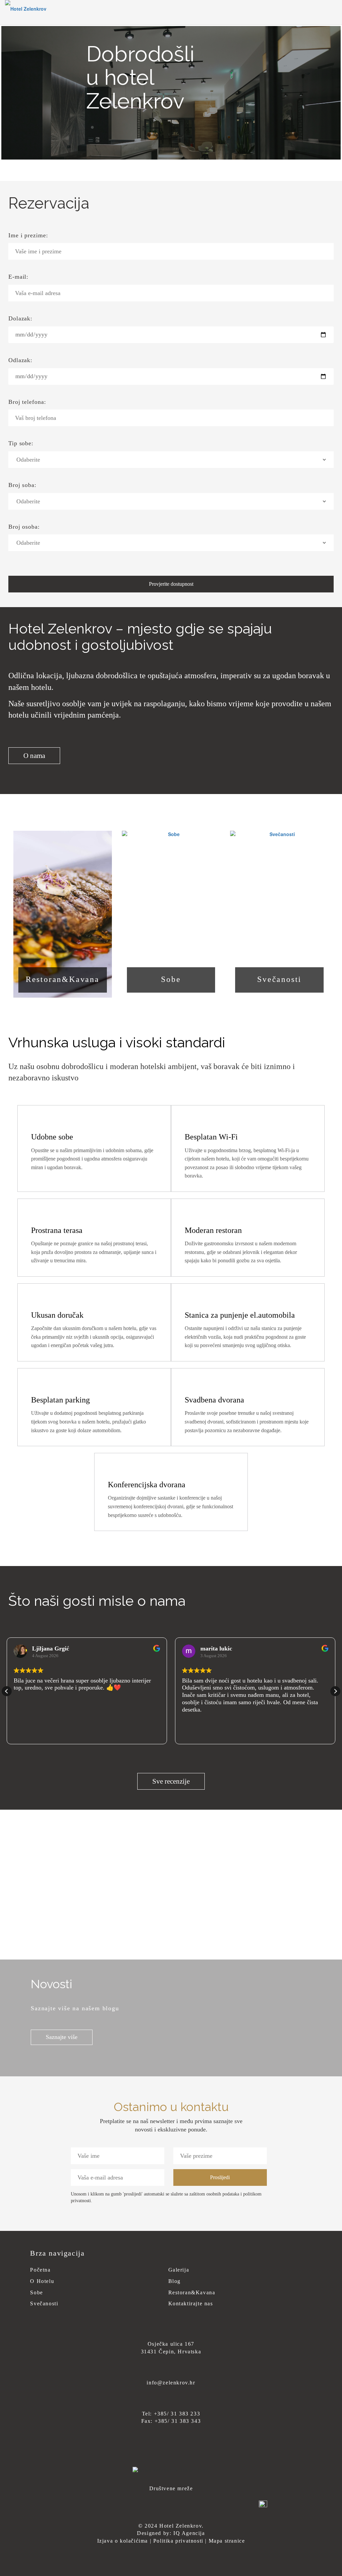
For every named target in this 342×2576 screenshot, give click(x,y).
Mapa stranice (227, 2541)
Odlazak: (20, 360)
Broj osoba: (24, 527)
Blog (175, 2281)
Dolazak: (20, 318)
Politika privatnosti (178, 2541)
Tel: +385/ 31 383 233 (171, 2414)
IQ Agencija (189, 2533)
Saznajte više (62, 2037)
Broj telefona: (27, 402)
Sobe (171, 979)
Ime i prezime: (28, 235)
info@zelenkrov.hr (171, 2383)
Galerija (179, 2270)
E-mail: (18, 277)
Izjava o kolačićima (123, 2541)
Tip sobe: (21, 443)
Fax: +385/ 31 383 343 (171, 2421)
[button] (335, 1691)
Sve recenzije (171, 1781)
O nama (34, 756)
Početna (40, 2270)
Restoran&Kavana (63, 979)
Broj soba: (22, 485)
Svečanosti (279, 979)
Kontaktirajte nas (191, 2303)
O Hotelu (42, 2281)
